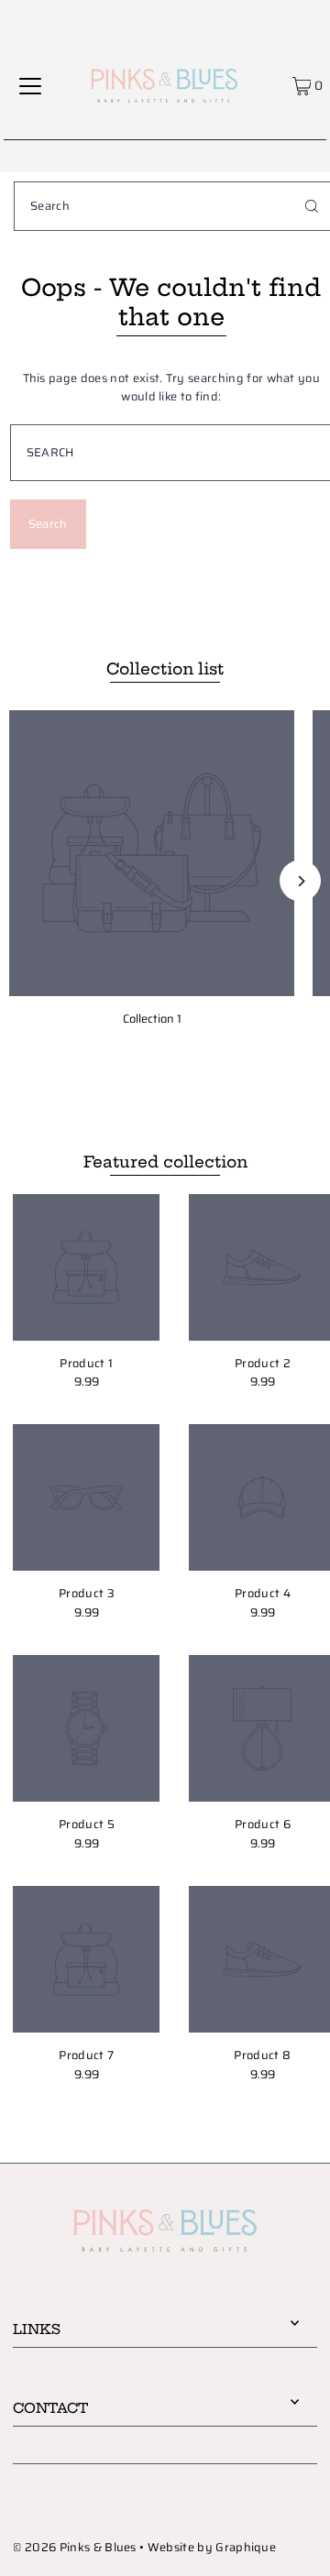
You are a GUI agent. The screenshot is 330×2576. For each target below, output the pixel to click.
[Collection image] (152, 853)
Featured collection (165, 1162)
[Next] (300, 881)
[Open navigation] (30, 85)
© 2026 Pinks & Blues (74, 2548)
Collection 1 (152, 1019)
